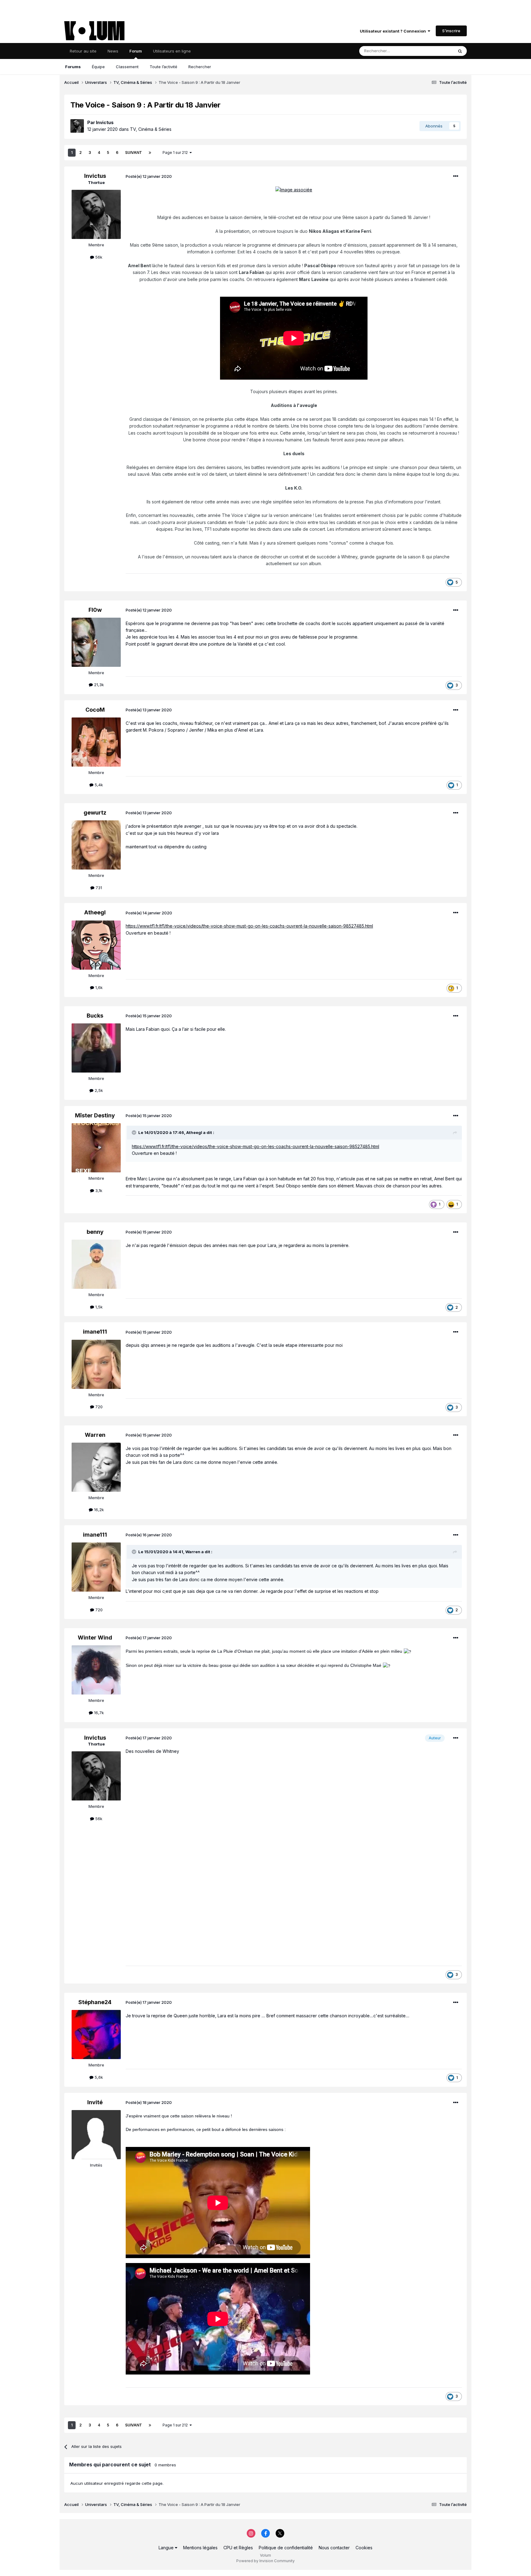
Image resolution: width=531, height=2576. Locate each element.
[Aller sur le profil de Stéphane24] (96, 2035)
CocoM (95, 710)
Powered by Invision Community (265, 2561)
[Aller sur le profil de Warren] (96, 1467)
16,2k (98, 1510)
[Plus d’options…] (456, 176)
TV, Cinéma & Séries (151, 129)
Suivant (134, 152)
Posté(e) (149, 176)
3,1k (98, 1190)
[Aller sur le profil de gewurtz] (96, 845)
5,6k (98, 2077)
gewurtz (95, 813)
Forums (73, 67)
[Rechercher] (460, 51)
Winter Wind (95, 1638)
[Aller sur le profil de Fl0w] (96, 642)
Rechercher (200, 67)
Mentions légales (200, 2548)
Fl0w (95, 610)
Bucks (95, 1016)
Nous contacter (334, 2548)
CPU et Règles (238, 2548)
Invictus (105, 122)
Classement (127, 67)
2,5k (98, 1090)
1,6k (98, 987)
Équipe (98, 67)
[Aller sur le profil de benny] (96, 1264)
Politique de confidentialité (286, 2548)
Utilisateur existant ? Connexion (394, 31)
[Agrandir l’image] (294, 189)
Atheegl (95, 912)
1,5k (98, 1307)
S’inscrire (451, 31)
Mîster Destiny (95, 1115)
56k (98, 257)
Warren (95, 1435)
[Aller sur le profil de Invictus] (77, 126)
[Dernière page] (150, 153)
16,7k (98, 1713)
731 (98, 888)
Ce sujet (437, 51)
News (113, 51)
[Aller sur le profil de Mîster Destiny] (96, 1148)
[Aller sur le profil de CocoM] (96, 742)
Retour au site (83, 51)
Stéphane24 (95, 2002)
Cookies (364, 2548)
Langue (167, 2548)
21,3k (98, 685)
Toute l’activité (163, 67)
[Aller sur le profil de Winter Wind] (96, 1670)
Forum (136, 51)
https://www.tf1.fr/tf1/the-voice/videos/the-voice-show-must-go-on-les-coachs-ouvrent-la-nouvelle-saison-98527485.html (249, 926)
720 (98, 1407)
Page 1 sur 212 (176, 152)
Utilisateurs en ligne (172, 51)
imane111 (95, 1332)
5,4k (98, 785)
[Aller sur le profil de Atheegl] (96, 945)
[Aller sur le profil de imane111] (96, 1364)
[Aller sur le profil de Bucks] (96, 1048)
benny (95, 1232)
